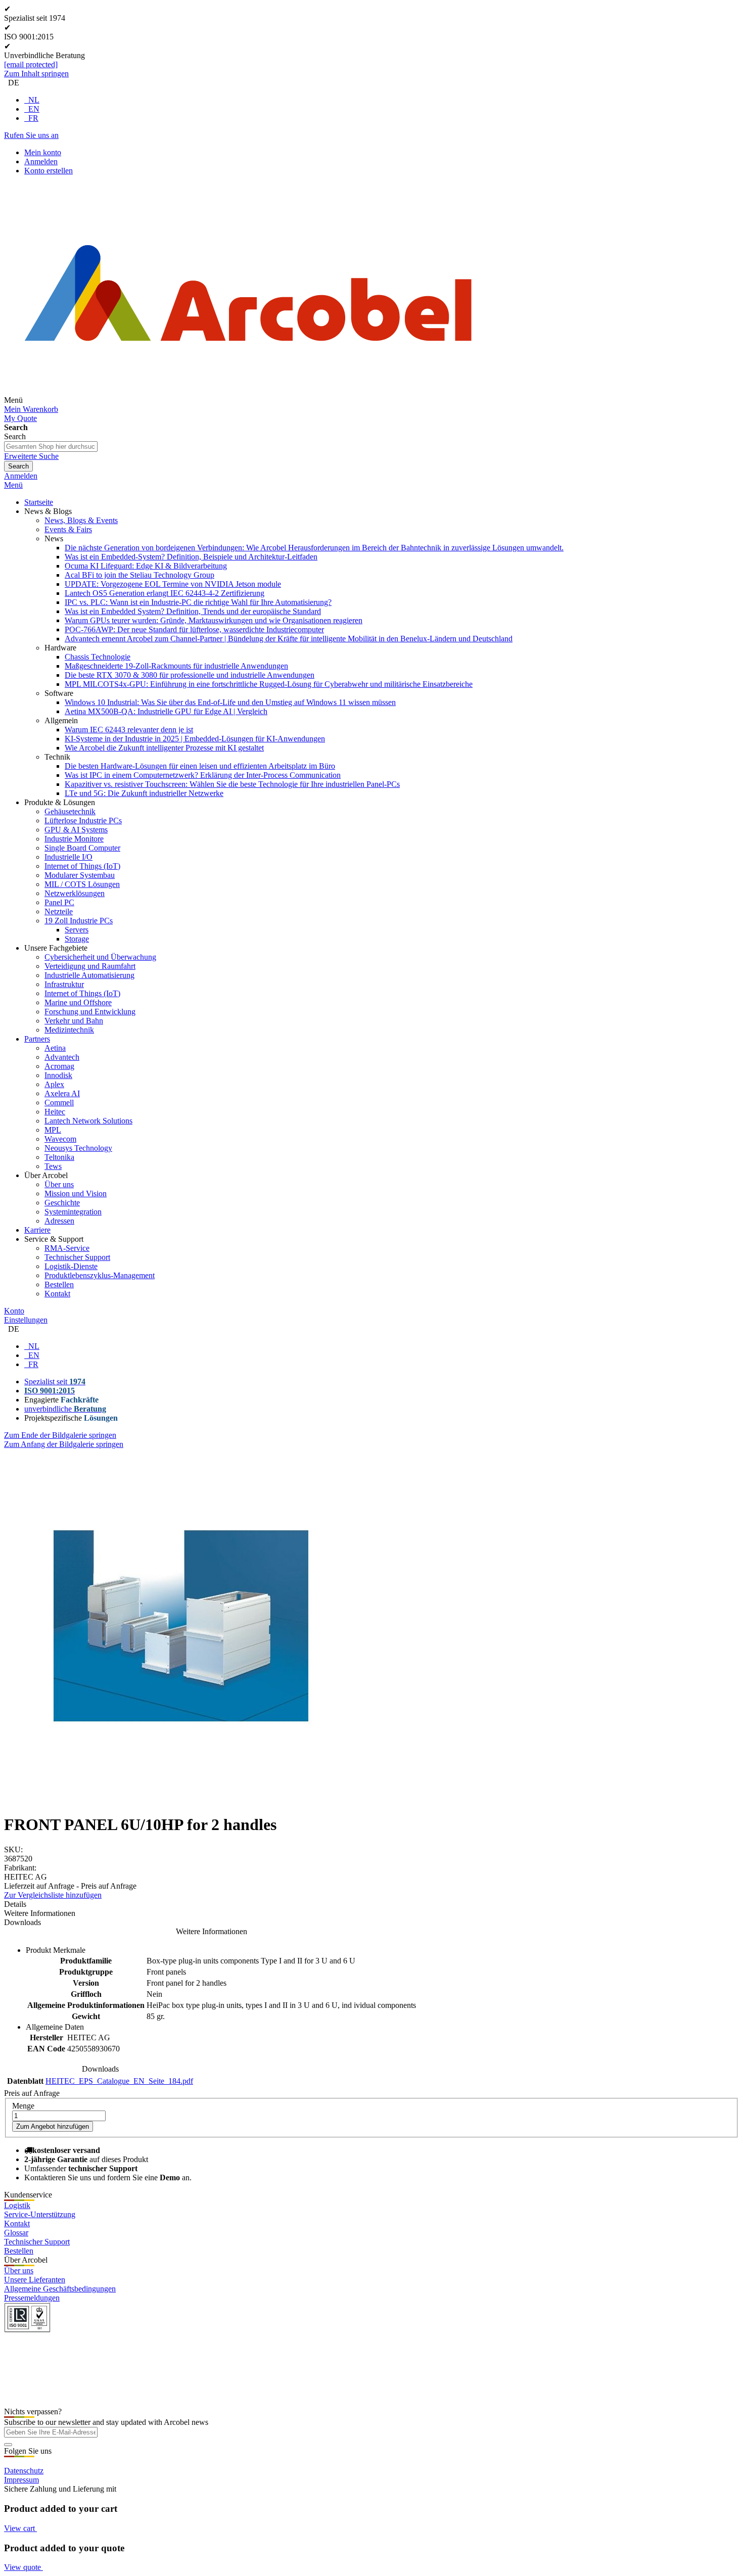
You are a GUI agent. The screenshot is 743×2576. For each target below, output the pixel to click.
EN (34, 109)
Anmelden (41, 161)
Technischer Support (37, 2242)
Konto (14, 1311)
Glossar (16, 2233)
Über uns (19, 2270)
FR (33, 118)
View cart (20, 2528)
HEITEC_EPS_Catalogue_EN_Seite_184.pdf (119, 2081)
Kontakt (17, 2223)
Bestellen (19, 2251)
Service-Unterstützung (40, 2214)
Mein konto (43, 152)
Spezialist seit (55, 1381)
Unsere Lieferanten (35, 2280)
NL (34, 100)
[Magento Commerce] (248, 400)
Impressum (21, 2480)
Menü (13, 485)
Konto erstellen (49, 171)
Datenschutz (24, 2471)
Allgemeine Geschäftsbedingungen (60, 2289)
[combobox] (51, 447)
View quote (24, 2567)
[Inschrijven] (8, 2445)
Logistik (17, 2205)
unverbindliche (65, 1409)
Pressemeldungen (32, 2298)
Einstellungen (26, 1320)
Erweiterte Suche (31, 456)
